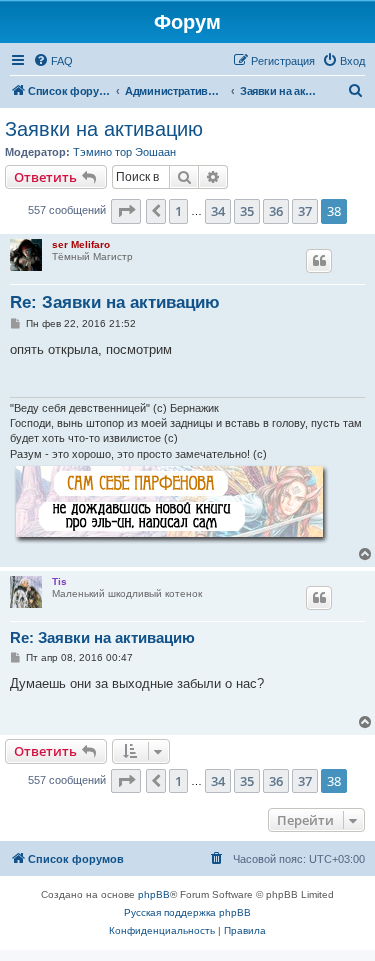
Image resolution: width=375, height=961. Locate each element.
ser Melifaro (81, 244)
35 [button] (247, 211)
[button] (126, 211)
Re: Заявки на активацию (115, 302)
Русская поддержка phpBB (187, 912)
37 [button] (305, 211)
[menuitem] (53, 61)
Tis (59, 581)
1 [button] (178, 211)
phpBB (154, 894)
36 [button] (276, 211)
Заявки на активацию (104, 129)
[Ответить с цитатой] (319, 261)
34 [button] (218, 211)
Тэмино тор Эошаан (124, 152)
